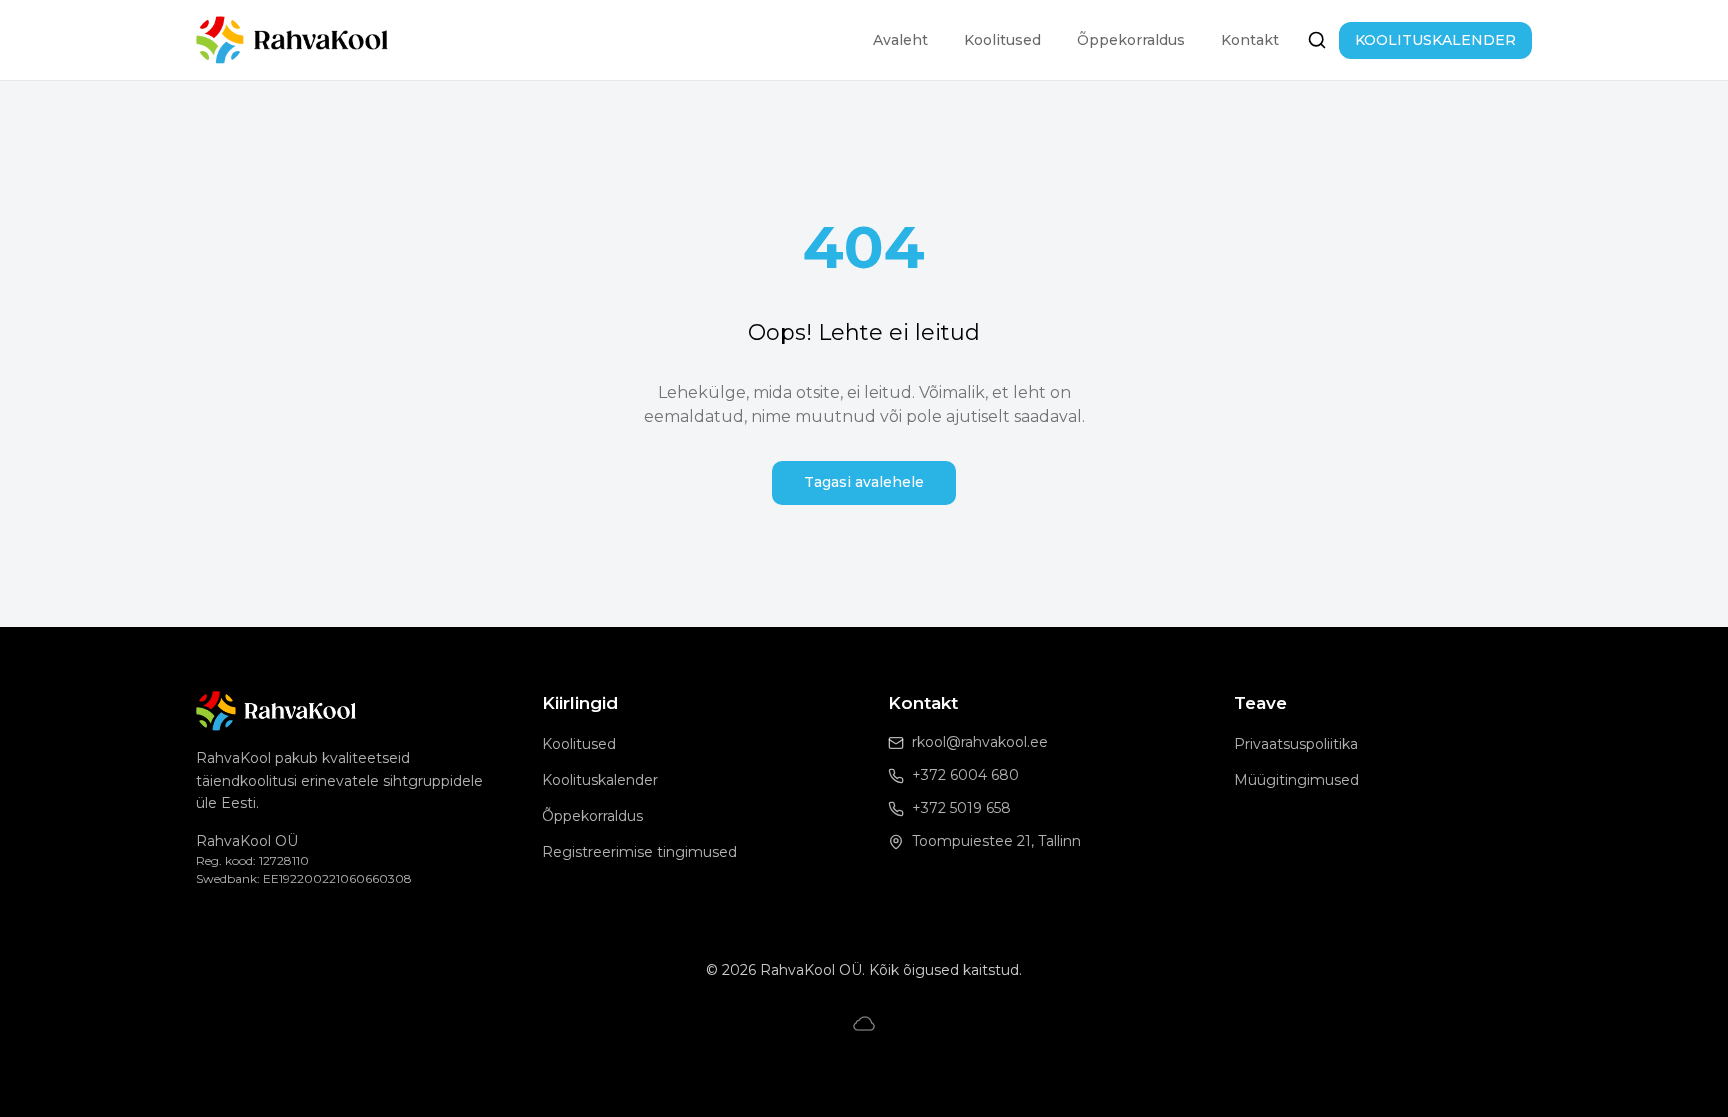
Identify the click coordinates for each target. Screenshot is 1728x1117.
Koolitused (1002, 40)
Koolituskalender (600, 780)
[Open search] (1317, 40)
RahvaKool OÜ (247, 841)
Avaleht (900, 40)
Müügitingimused (1296, 780)
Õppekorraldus (1131, 40)
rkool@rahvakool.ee (980, 742)
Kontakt (1250, 40)
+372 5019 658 (961, 808)
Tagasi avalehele (864, 482)
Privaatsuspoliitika (1296, 744)
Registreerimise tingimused (639, 852)
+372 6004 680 (965, 775)
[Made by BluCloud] (864, 1023)
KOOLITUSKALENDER (1435, 40)
